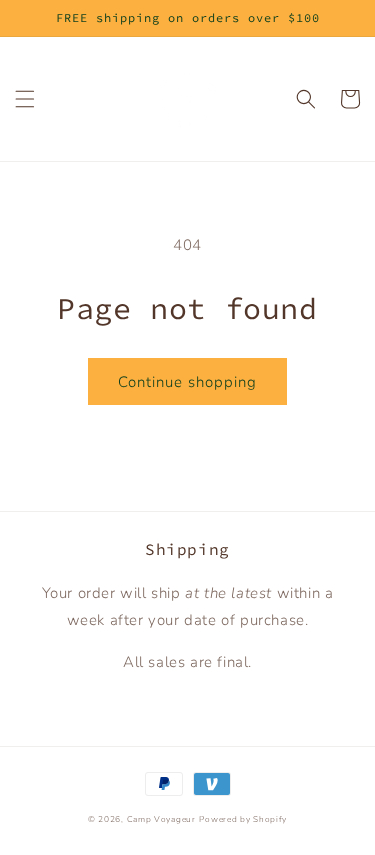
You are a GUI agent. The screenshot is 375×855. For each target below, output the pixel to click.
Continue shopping (187, 382)
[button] (25, 99)
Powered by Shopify (243, 819)
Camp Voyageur (161, 819)
